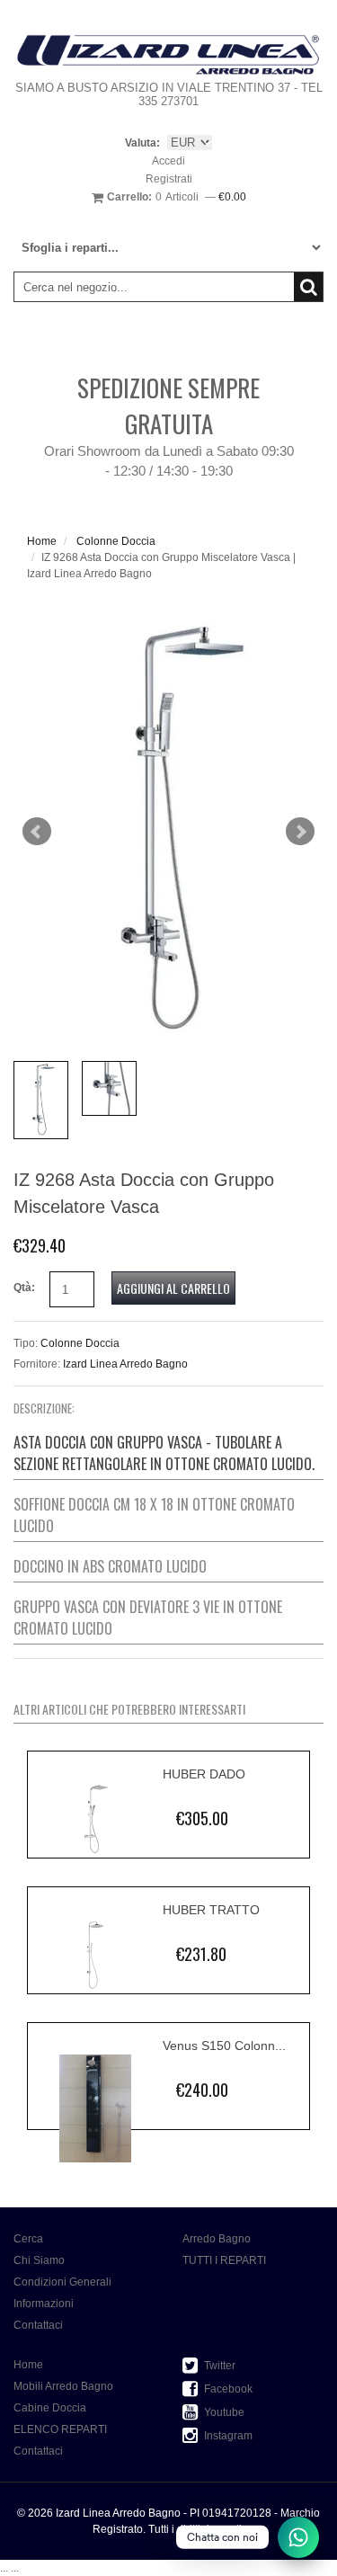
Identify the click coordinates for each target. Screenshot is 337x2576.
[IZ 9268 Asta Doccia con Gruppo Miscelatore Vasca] (168, 832)
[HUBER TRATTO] (95, 1955)
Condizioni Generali (62, 2282)
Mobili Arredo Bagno (63, 2386)
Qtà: (24, 1288)
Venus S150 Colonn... (224, 2046)
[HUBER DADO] (95, 1819)
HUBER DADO (204, 1774)
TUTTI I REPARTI (224, 2260)
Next (300, 832)
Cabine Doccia (50, 2408)
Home (42, 541)
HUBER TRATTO (211, 1910)
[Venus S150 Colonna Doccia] (95, 2109)
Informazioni (44, 2304)
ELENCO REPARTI (60, 2429)
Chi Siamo (39, 2260)
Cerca (28, 2239)
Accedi (168, 161)
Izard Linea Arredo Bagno (125, 1364)
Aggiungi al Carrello (173, 1288)
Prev (37, 832)
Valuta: (142, 143)
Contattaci (38, 2325)
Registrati (169, 179)
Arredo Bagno (217, 2239)
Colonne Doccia (116, 541)
